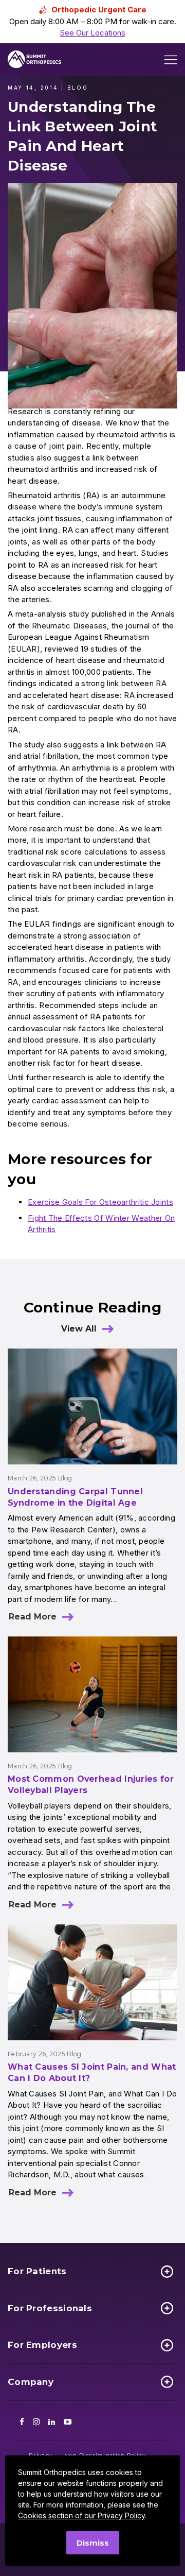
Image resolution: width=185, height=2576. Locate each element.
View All (79, 1329)
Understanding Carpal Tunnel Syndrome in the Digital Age (75, 1497)
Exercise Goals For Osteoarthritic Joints (100, 1202)
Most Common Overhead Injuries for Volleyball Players (91, 1785)
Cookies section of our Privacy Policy (81, 2515)
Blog (65, 1478)
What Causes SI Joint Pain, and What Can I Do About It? (92, 2072)
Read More (33, 1617)
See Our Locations (92, 33)
